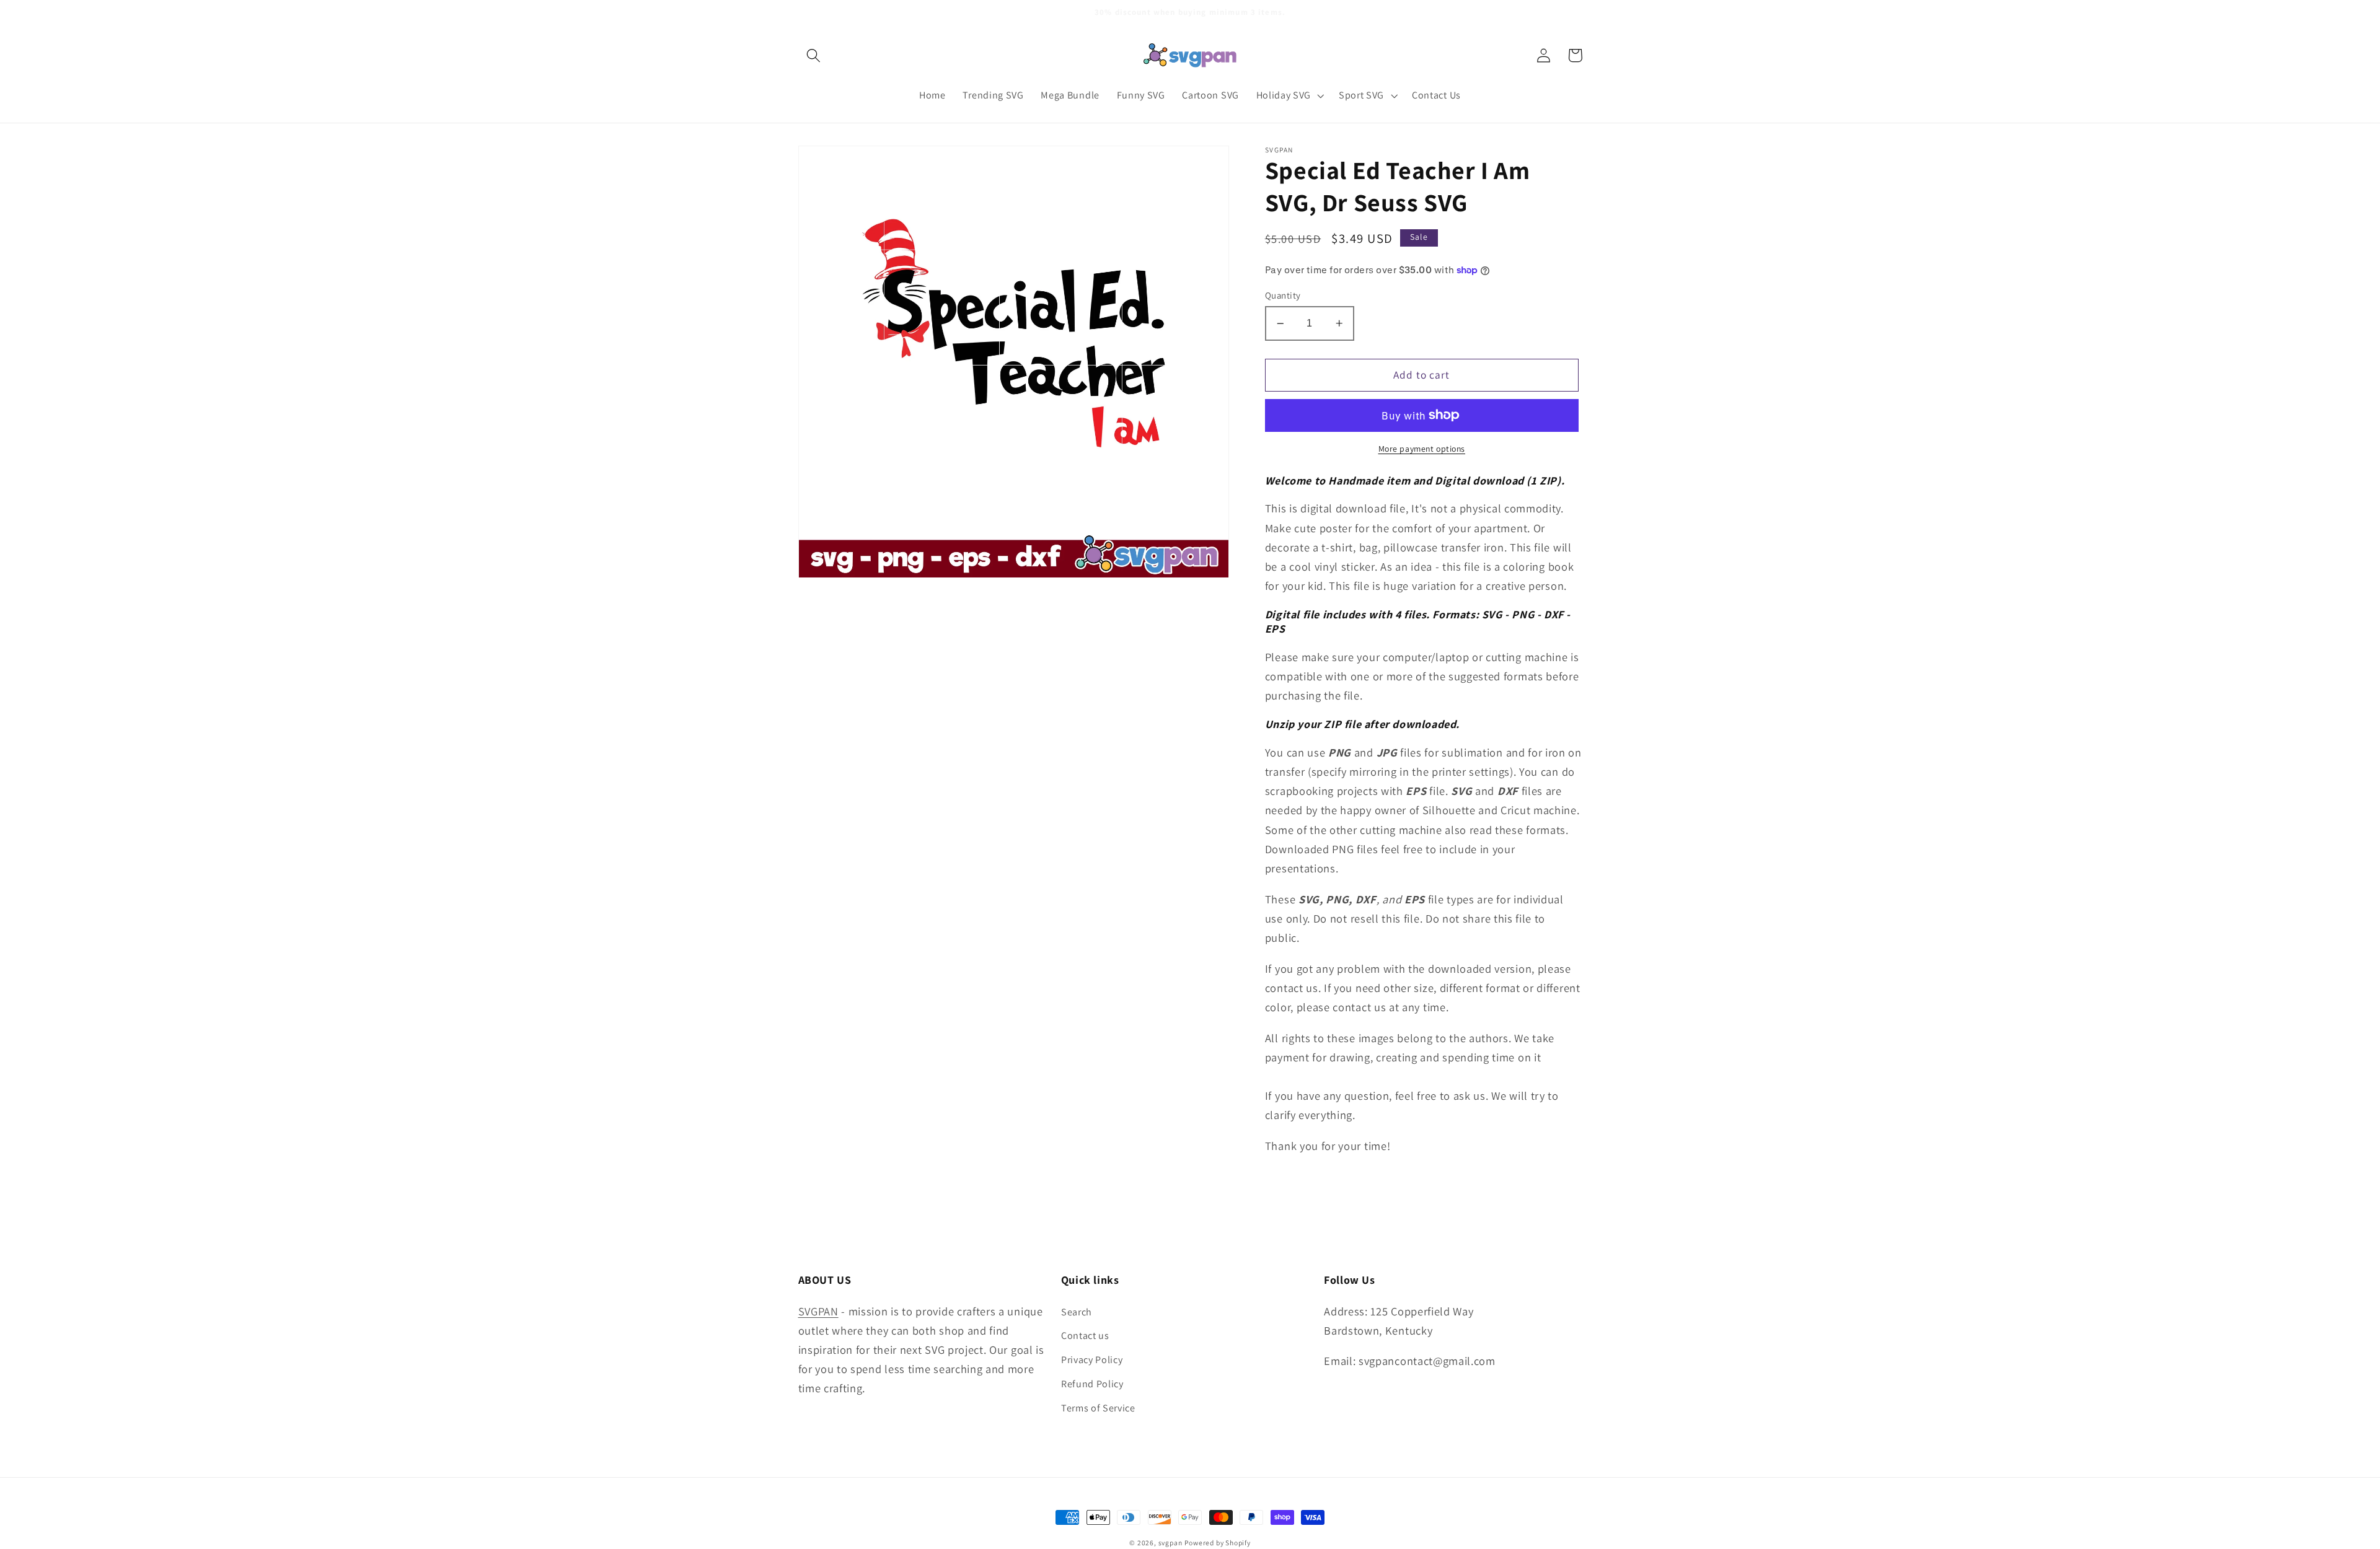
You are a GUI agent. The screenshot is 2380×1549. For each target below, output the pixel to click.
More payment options (1422, 449)
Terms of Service (1098, 1408)
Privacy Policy (1092, 1360)
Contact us (1085, 1336)
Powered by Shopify (1218, 1542)
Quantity (1283, 295)
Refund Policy (1092, 1384)
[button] (814, 55)
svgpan (1170, 1542)
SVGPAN (818, 1311)
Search (1077, 1312)
